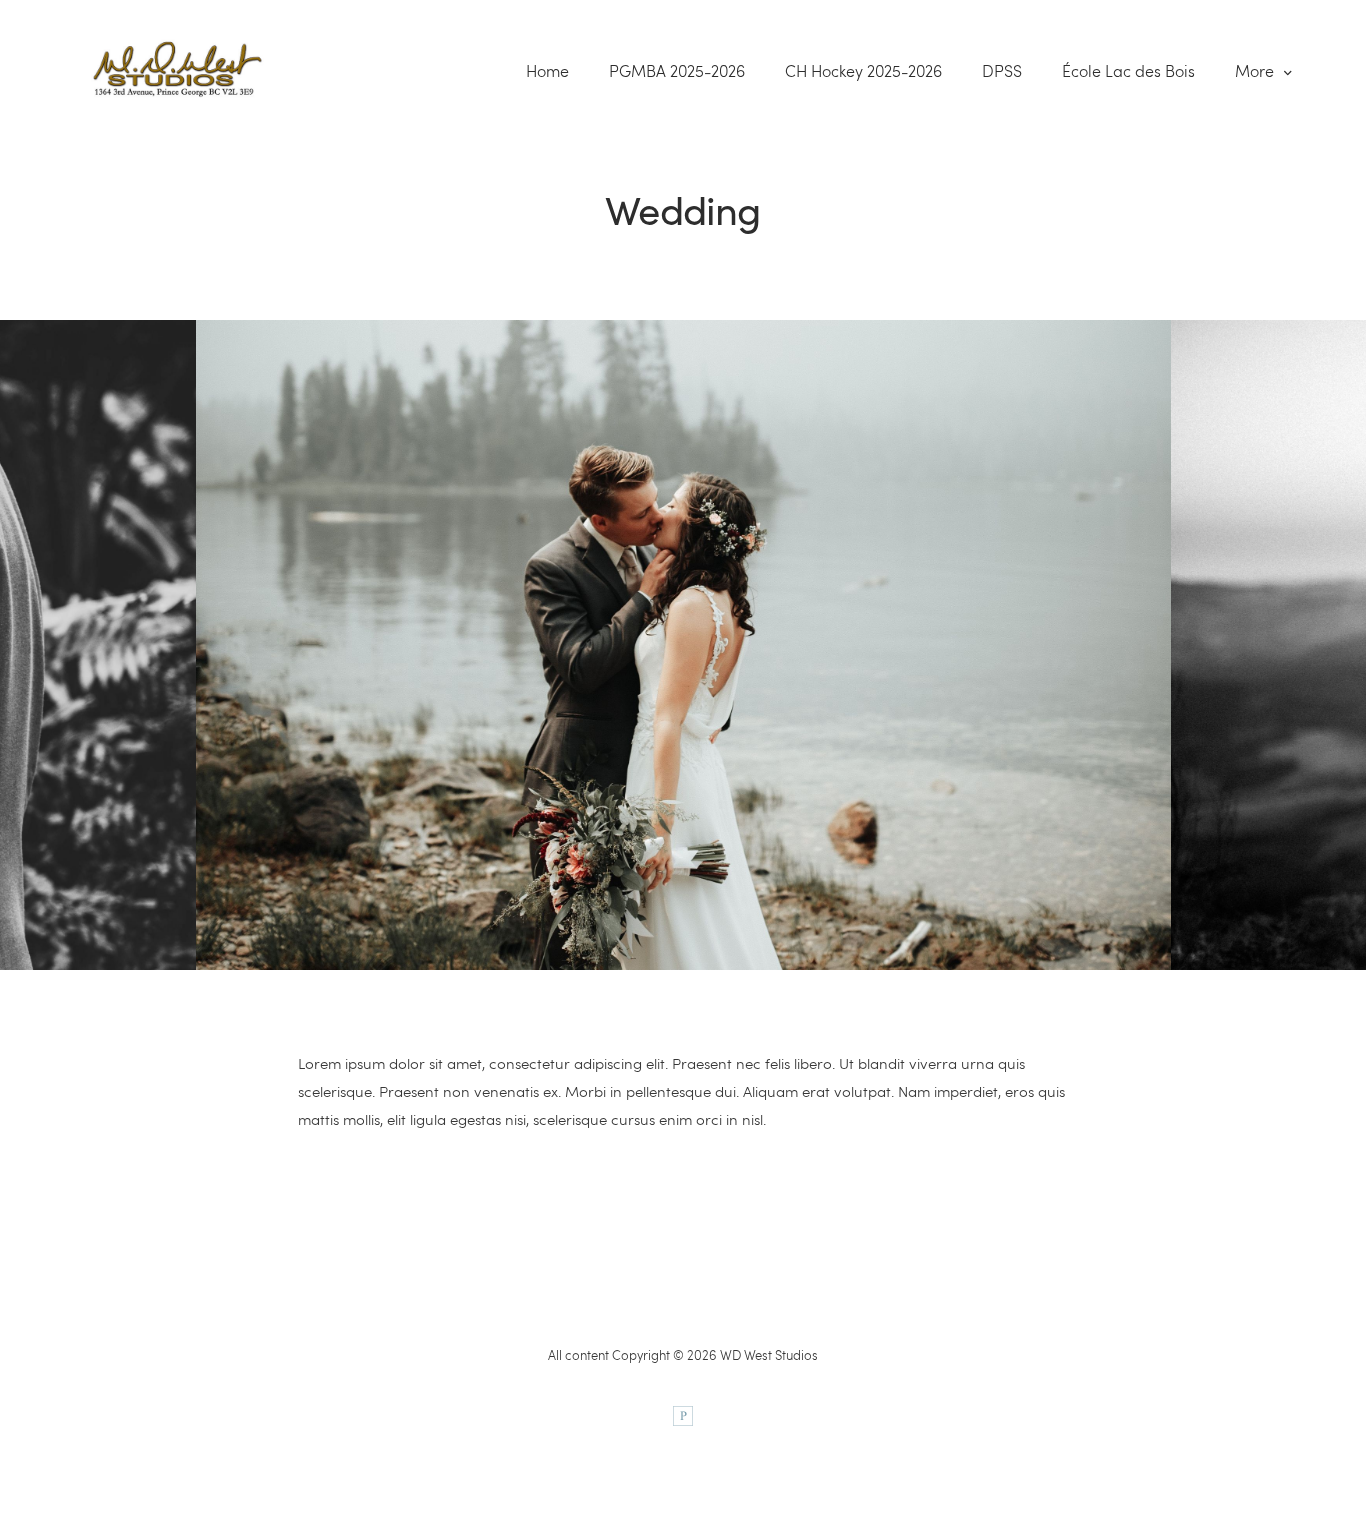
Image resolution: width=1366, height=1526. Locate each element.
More (1256, 71)
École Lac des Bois (1128, 71)
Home (547, 71)
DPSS (1002, 71)
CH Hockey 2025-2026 (863, 71)
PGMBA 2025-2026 (677, 71)
